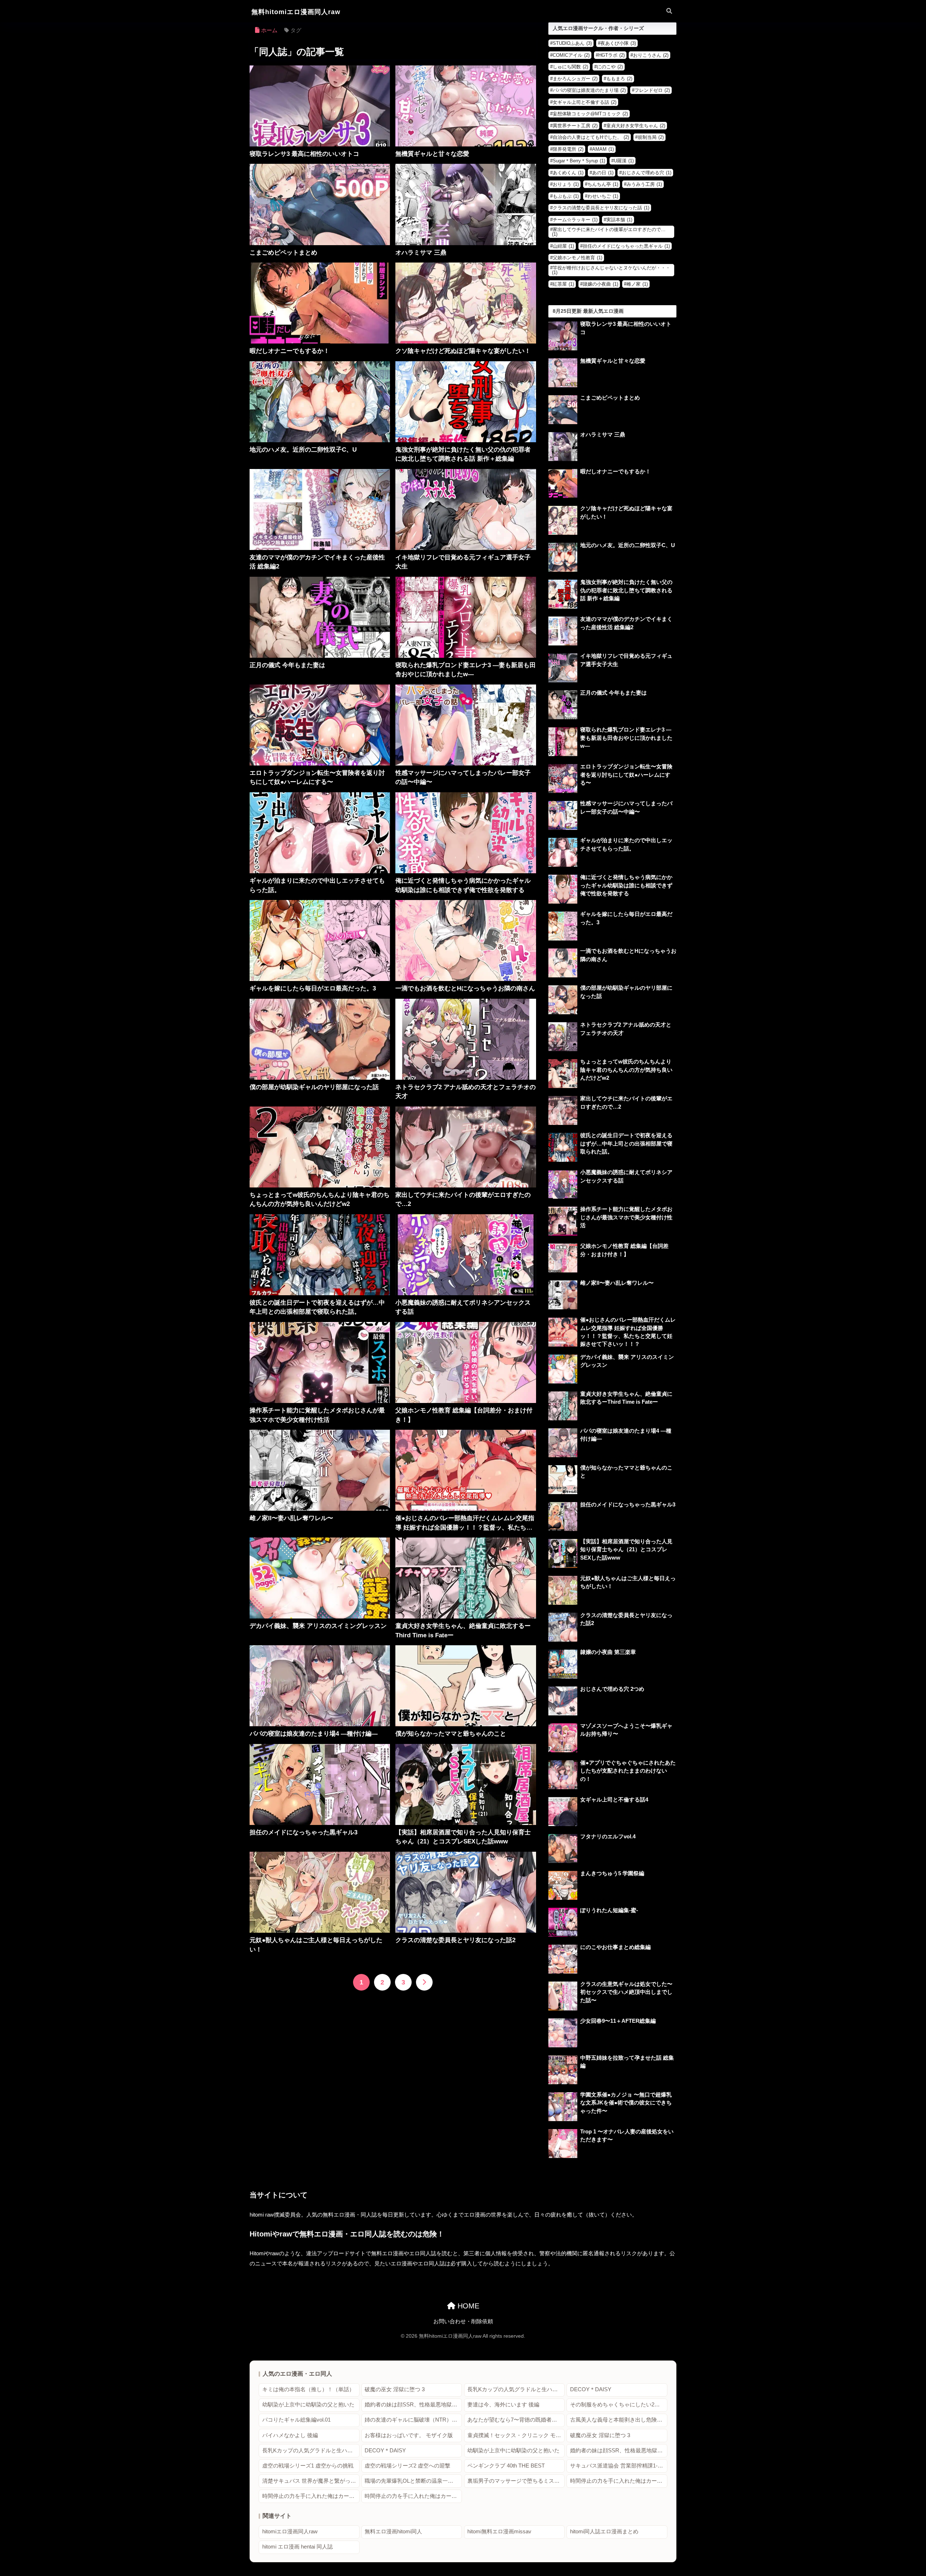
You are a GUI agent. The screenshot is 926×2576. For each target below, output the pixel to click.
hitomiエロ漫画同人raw (290, 2532)
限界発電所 (568, 149)
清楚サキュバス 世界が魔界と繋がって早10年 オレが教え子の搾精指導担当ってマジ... (311, 2481)
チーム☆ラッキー (575, 220)
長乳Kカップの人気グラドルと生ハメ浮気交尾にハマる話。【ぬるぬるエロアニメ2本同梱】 (516, 2389)
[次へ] (424, 1982)
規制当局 (651, 137)
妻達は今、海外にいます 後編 (503, 2405)
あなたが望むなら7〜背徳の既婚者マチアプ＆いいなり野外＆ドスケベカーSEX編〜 (516, 2420)
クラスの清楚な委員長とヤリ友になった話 (601, 208)
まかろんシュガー (575, 79)
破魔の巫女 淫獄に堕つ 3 (395, 2389)
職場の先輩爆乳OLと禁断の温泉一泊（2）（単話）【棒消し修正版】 (413, 2481)
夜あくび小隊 (618, 43)
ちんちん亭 (603, 184)
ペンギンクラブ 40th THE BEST (506, 2466)
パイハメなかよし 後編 (290, 2435)
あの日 (603, 173)
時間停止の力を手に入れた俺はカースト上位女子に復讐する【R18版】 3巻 (413, 2496)
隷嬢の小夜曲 (600, 284)
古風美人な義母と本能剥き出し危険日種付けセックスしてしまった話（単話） (619, 2420)
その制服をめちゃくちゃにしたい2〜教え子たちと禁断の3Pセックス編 (619, 2405)
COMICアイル (571, 55)
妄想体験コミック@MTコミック (590, 114)
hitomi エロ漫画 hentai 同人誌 (298, 2547)
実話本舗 (619, 220)
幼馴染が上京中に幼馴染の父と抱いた (308, 2405)
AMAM (603, 149)
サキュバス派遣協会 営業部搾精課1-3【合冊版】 (619, 2466)
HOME (467, 2306)
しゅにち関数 (570, 67)
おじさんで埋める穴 (647, 173)
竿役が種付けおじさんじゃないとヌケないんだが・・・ (611, 270)
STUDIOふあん (572, 43)
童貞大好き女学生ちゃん (636, 126)
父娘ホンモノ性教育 (577, 258)
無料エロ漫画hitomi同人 (393, 2532)
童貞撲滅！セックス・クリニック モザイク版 (516, 2435)
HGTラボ (611, 55)
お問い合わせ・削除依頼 (463, 2321)
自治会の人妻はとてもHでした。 (591, 137)
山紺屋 (563, 246)
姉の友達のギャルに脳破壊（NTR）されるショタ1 (413, 2420)
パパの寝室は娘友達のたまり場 (589, 90)
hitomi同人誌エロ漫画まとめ (604, 2532)
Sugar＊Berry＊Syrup (579, 161)
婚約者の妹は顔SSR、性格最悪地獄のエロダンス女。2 (413, 2405)
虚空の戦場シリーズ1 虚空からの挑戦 (308, 2466)
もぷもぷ (566, 196)
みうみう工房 (644, 184)
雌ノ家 (637, 284)
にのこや (610, 67)
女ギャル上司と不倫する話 (585, 102)
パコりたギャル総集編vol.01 (296, 2420)
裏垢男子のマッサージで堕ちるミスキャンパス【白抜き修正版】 (516, 2481)
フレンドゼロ (652, 90)
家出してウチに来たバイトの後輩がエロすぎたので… (609, 232)
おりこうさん (651, 55)
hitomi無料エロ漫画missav (499, 2532)
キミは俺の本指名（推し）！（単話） (308, 2389)
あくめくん (568, 173)
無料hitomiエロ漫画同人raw (296, 12)
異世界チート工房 (575, 126)
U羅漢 (624, 161)
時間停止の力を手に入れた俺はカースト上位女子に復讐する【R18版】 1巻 (619, 2481)
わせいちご (603, 196)
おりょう (566, 184)
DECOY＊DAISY (591, 2389)
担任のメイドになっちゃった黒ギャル (626, 246)
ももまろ (619, 79)
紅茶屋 (563, 284)
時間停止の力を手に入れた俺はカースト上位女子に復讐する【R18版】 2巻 (311, 2496)
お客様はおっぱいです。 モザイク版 (409, 2435)
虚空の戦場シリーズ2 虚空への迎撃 (407, 2466)
